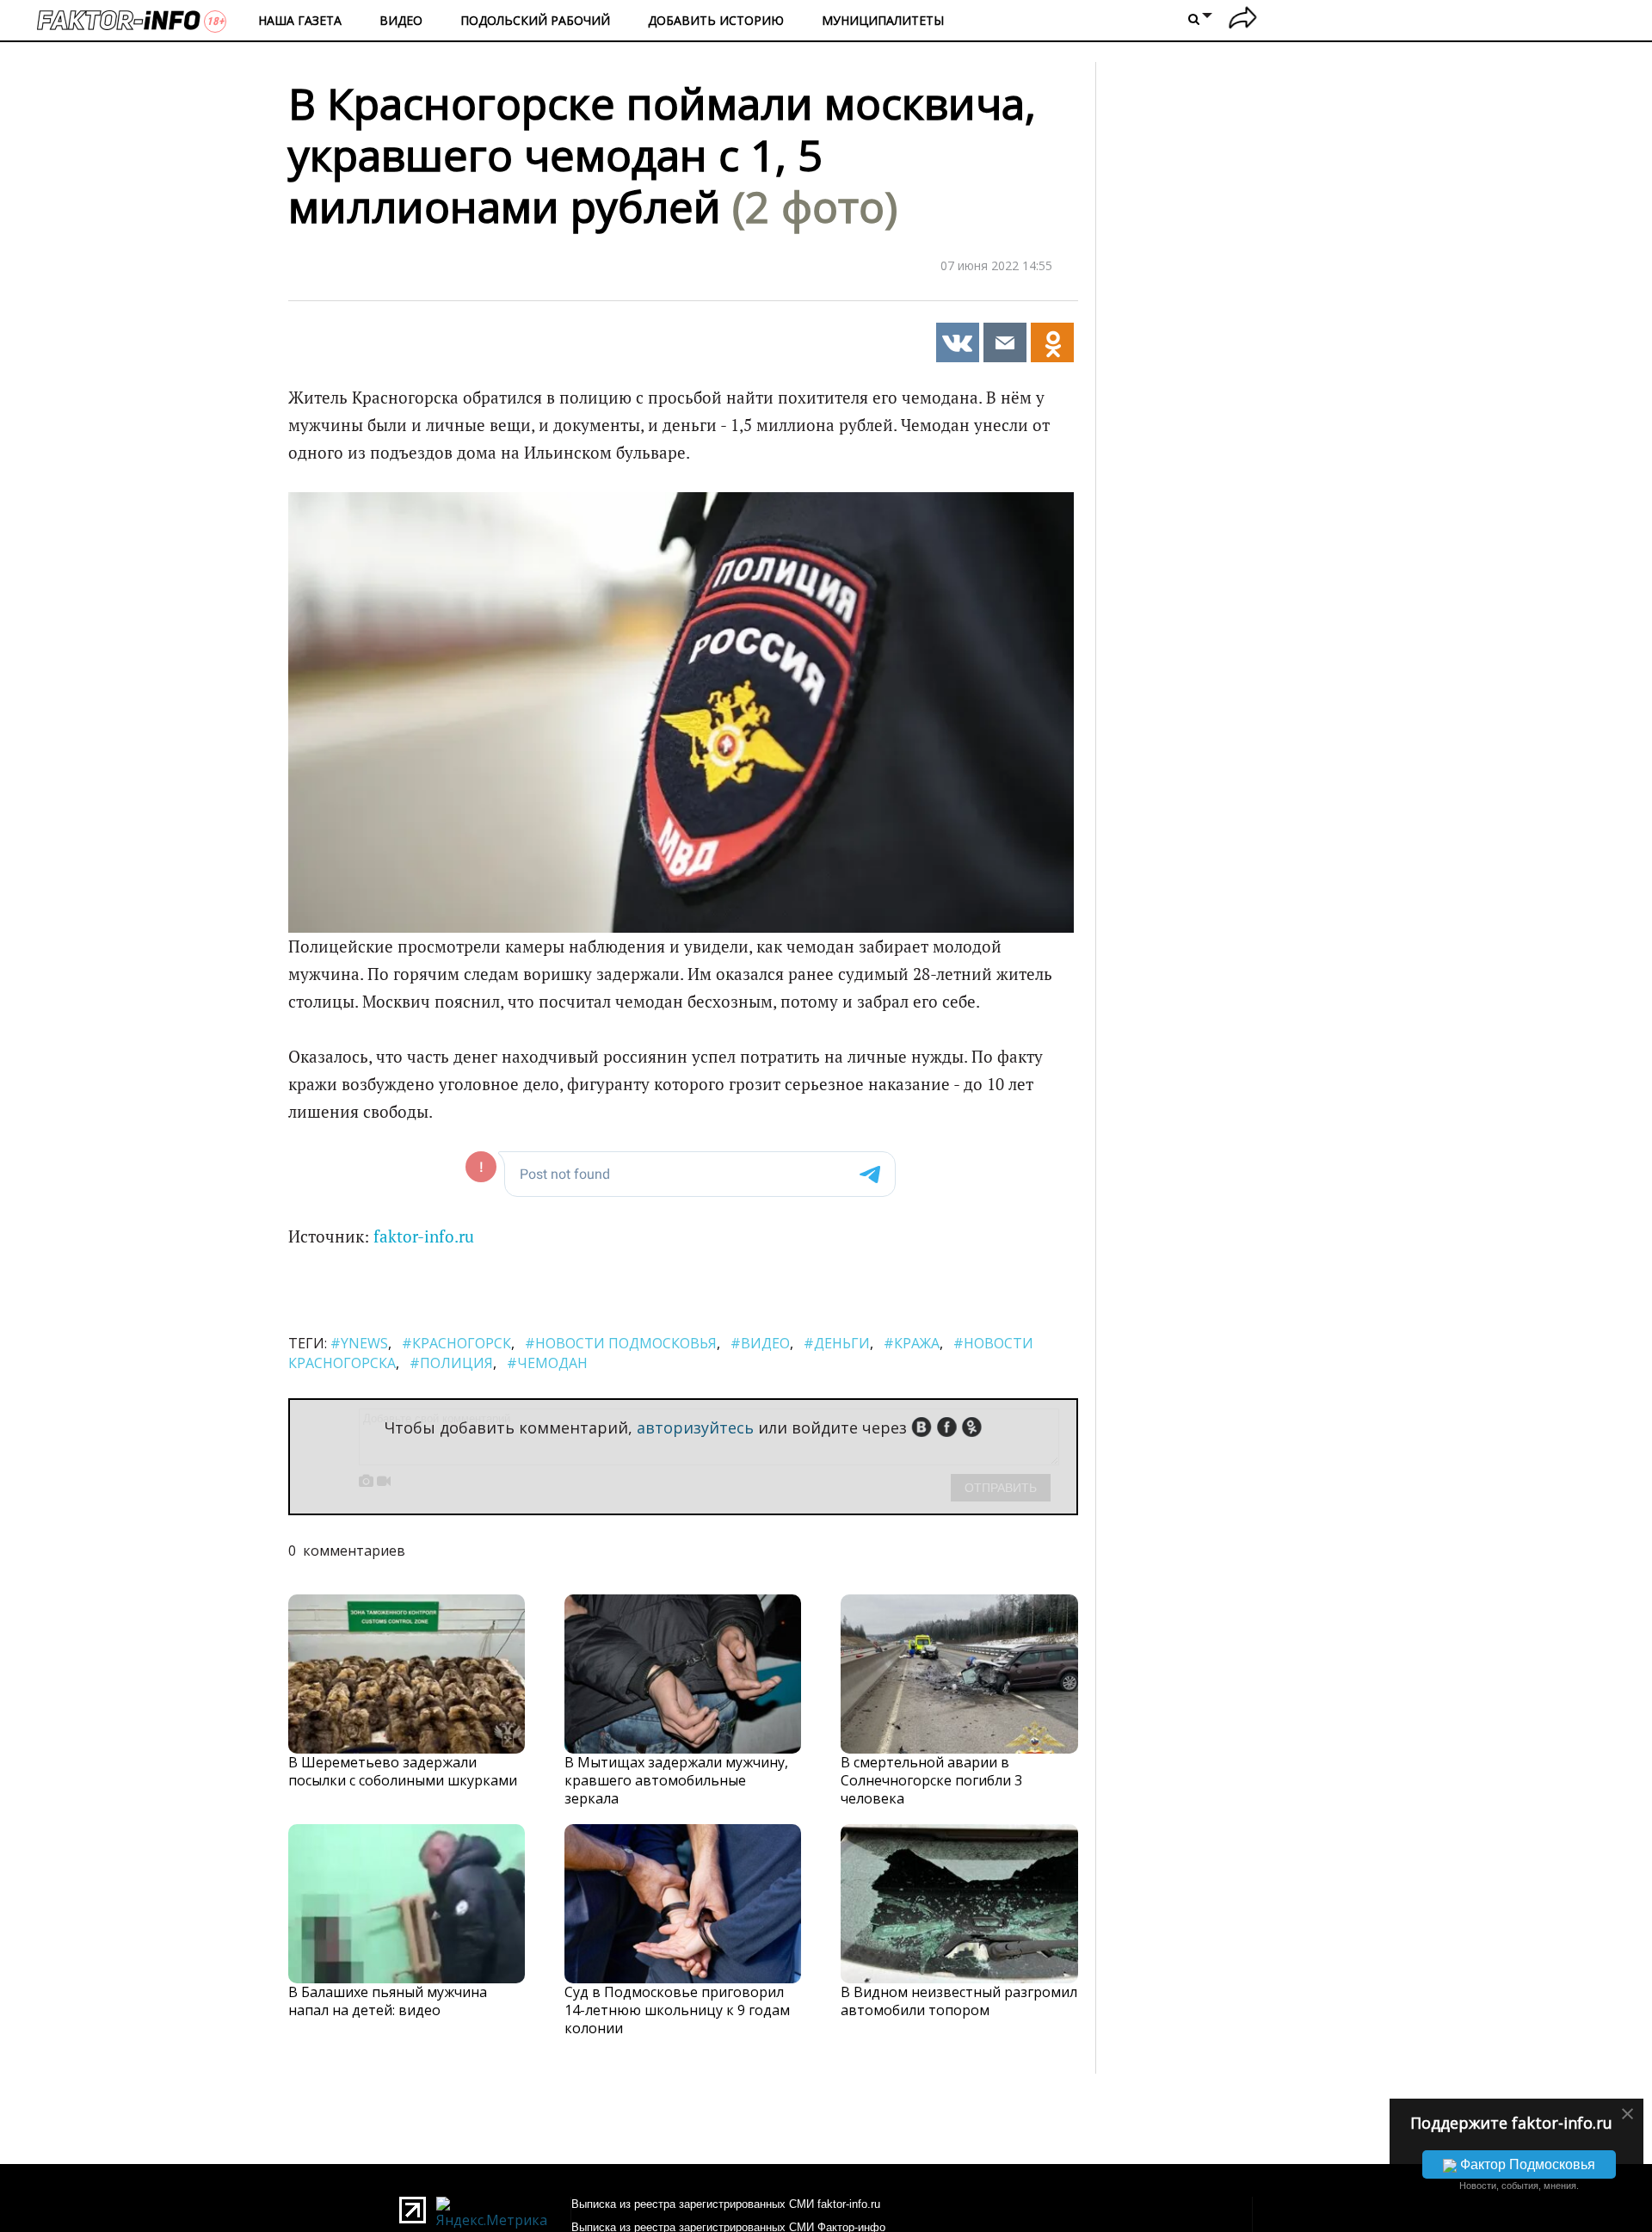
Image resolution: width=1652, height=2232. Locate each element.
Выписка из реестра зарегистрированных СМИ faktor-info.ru (726, 2204)
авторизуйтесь (695, 1427)
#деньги (837, 1343)
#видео (760, 1343)
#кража (912, 1343)
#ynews (359, 1343)
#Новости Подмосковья (621, 1343)
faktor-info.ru (424, 1236)
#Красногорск (456, 1343)
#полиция (451, 1363)
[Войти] (1243, 20)
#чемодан (547, 1363)
